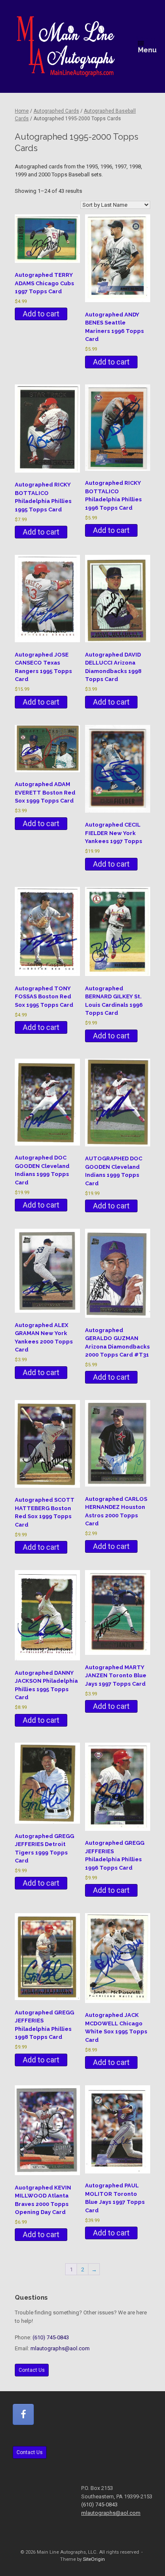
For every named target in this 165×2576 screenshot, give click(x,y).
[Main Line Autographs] (66, 46)
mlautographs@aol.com (60, 2348)
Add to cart (41, 314)
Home (22, 111)
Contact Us (32, 2370)
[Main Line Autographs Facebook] (23, 2414)
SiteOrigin (94, 2559)
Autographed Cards (56, 111)
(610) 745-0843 (51, 2337)
